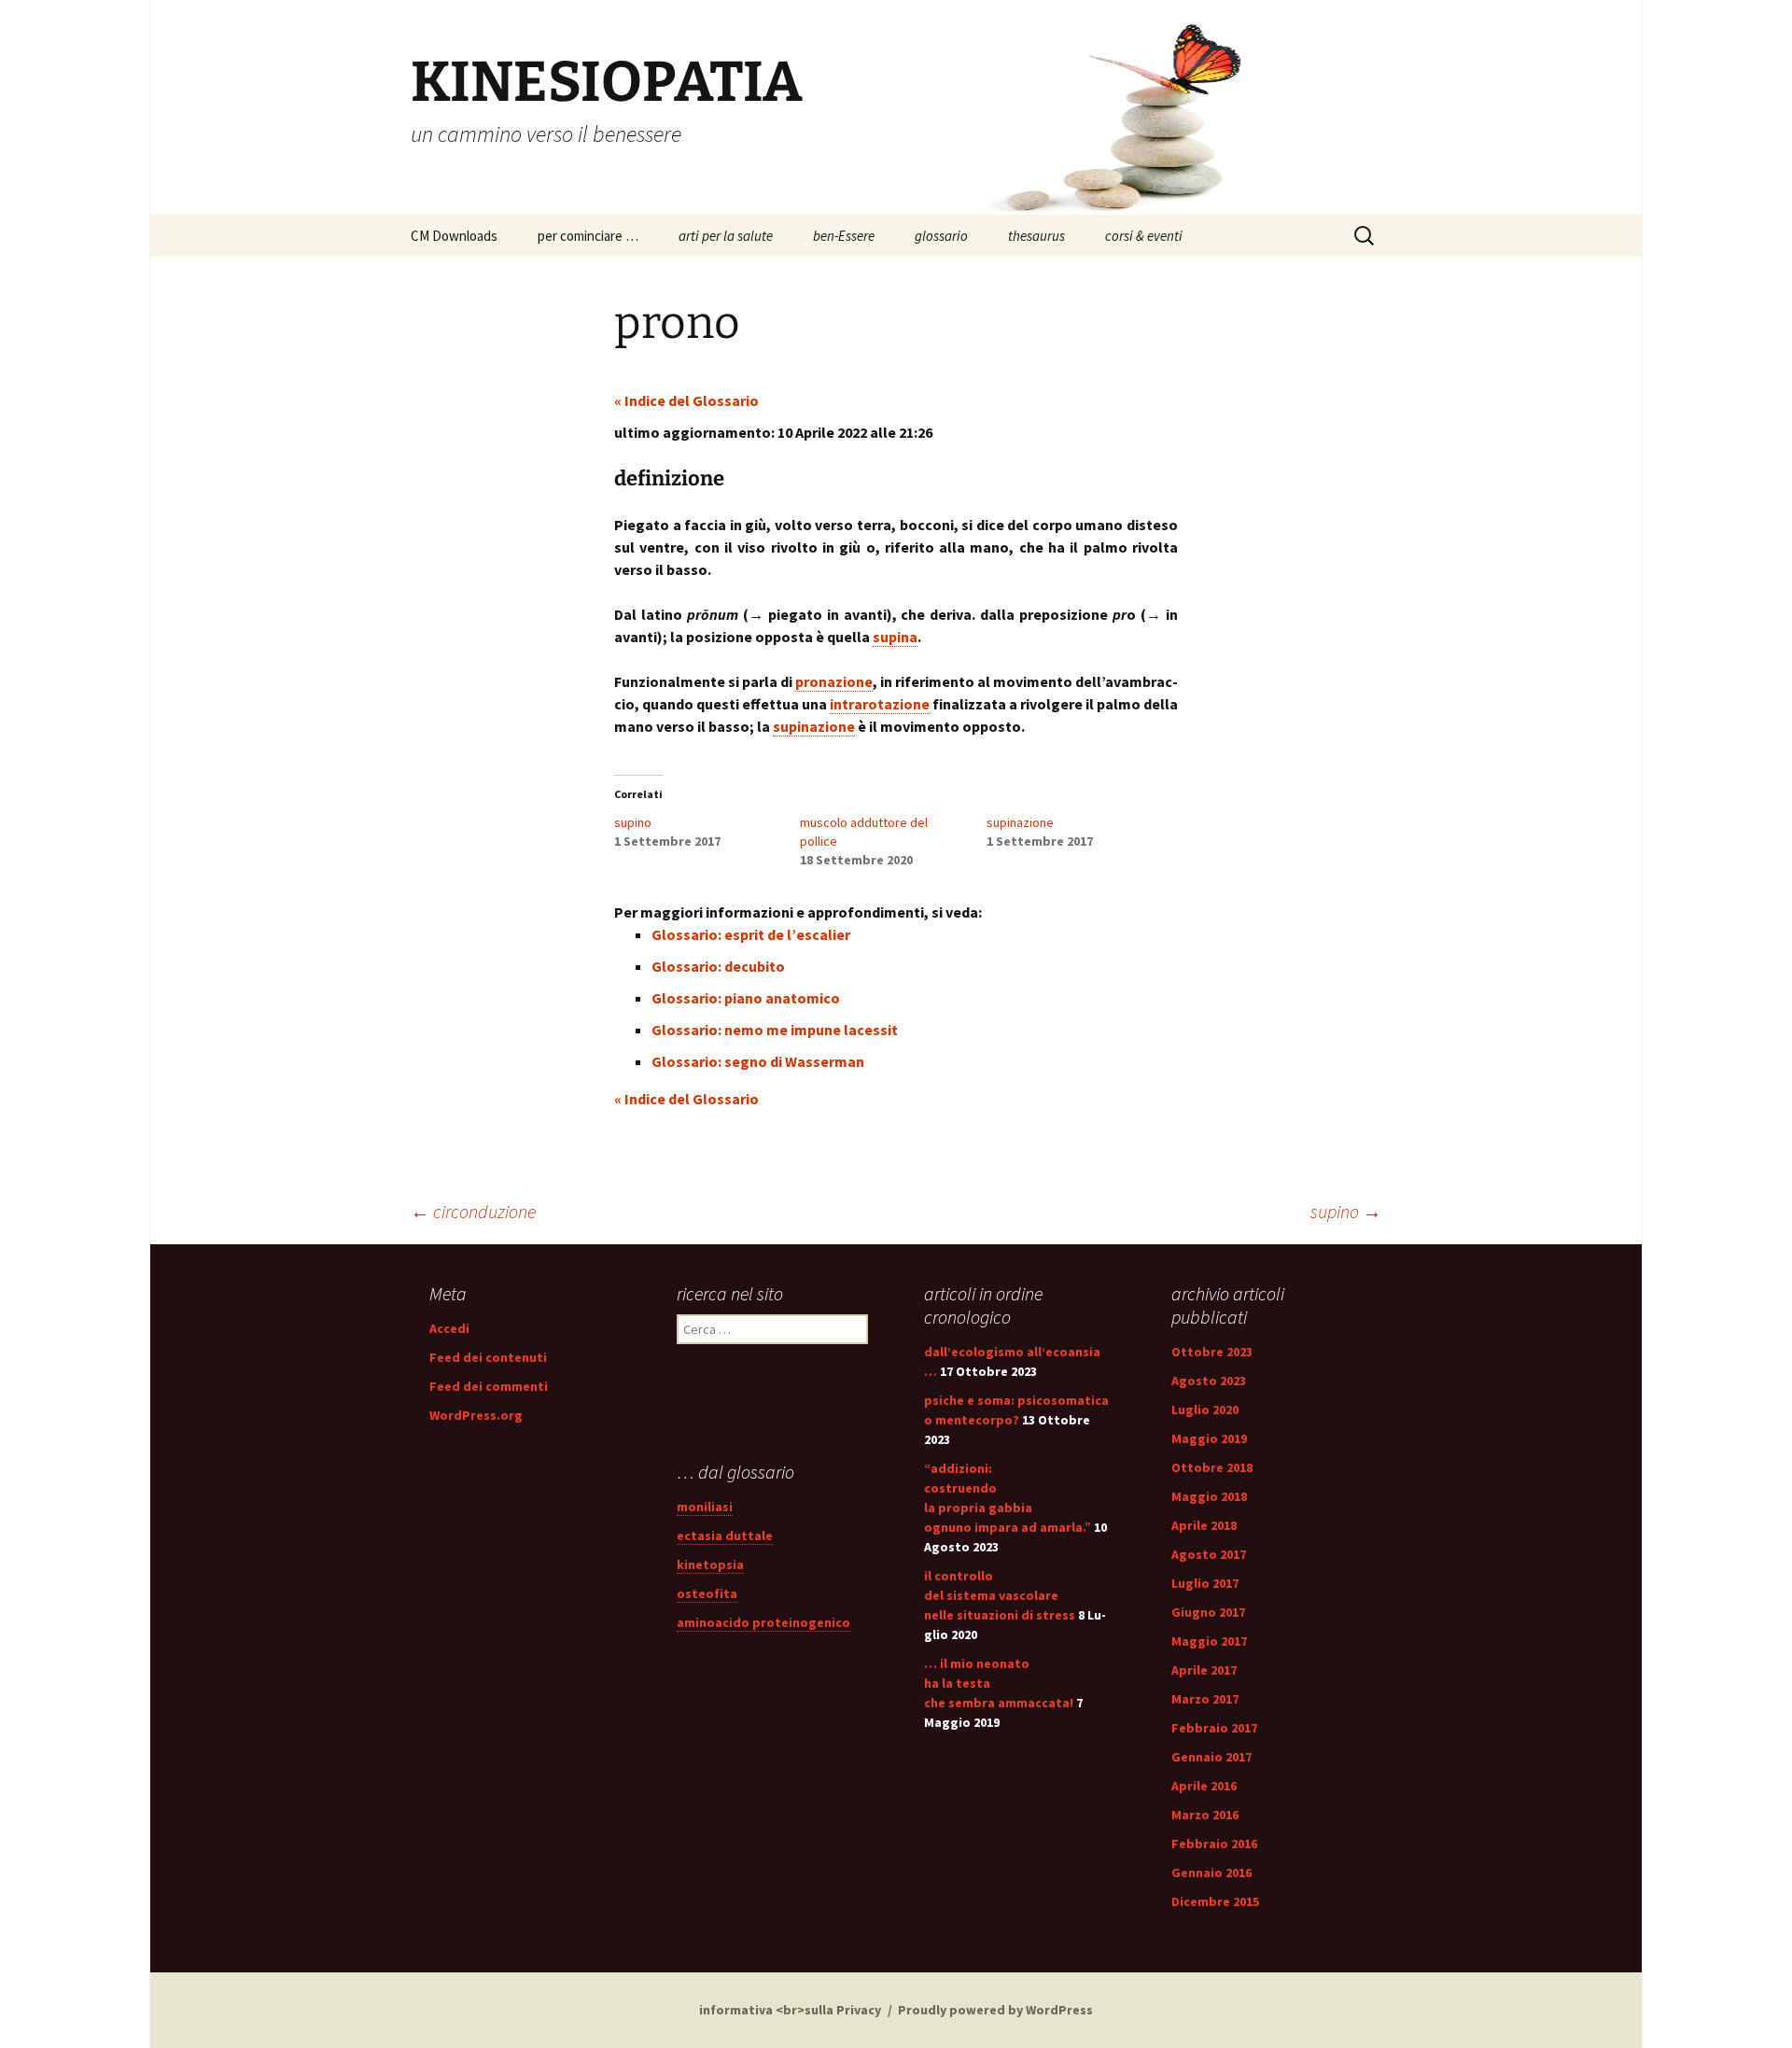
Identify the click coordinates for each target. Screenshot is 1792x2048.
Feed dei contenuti (488, 1357)
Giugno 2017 (1208, 1612)
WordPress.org (476, 1415)
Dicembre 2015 (1215, 1901)
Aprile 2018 (1204, 1525)
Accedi (449, 1328)
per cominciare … (588, 236)
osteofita (707, 1593)
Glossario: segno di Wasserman (758, 1061)
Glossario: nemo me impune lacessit (775, 1030)
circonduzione (473, 1211)
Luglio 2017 (1205, 1583)
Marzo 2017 (1205, 1699)
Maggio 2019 (1209, 1438)
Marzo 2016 (1205, 1815)
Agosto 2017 (1209, 1554)
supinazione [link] (814, 726)
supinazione (1020, 822)
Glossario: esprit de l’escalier (751, 934)
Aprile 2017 (1204, 1670)
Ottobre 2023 (1212, 1352)
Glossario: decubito (718, 966)
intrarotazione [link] (880, 704)
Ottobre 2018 (1212, 1467)
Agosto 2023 (1209, 1381)
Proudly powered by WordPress (995, 2010)
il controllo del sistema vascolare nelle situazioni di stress (1000, 1595)
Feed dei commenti (489, 1386)
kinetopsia (710, 1564)
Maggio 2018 (1209, 1496)
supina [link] (895, 637)
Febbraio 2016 (1214, 1844)
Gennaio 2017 (1211, 1757)
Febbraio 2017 (1214, 1728)
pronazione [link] (834, 681)
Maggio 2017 (1209, 1641)
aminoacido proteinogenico (763, 1622)
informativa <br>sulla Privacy (790, 2010)
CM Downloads (454, 236)
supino (633, 822)
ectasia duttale (725, 1536)
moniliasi (705, 1507)
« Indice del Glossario (686, 400)
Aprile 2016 (1204, 1786)
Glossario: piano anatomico (746, 998)
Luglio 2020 (1205, 1410)
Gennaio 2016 (1211, 1873)
